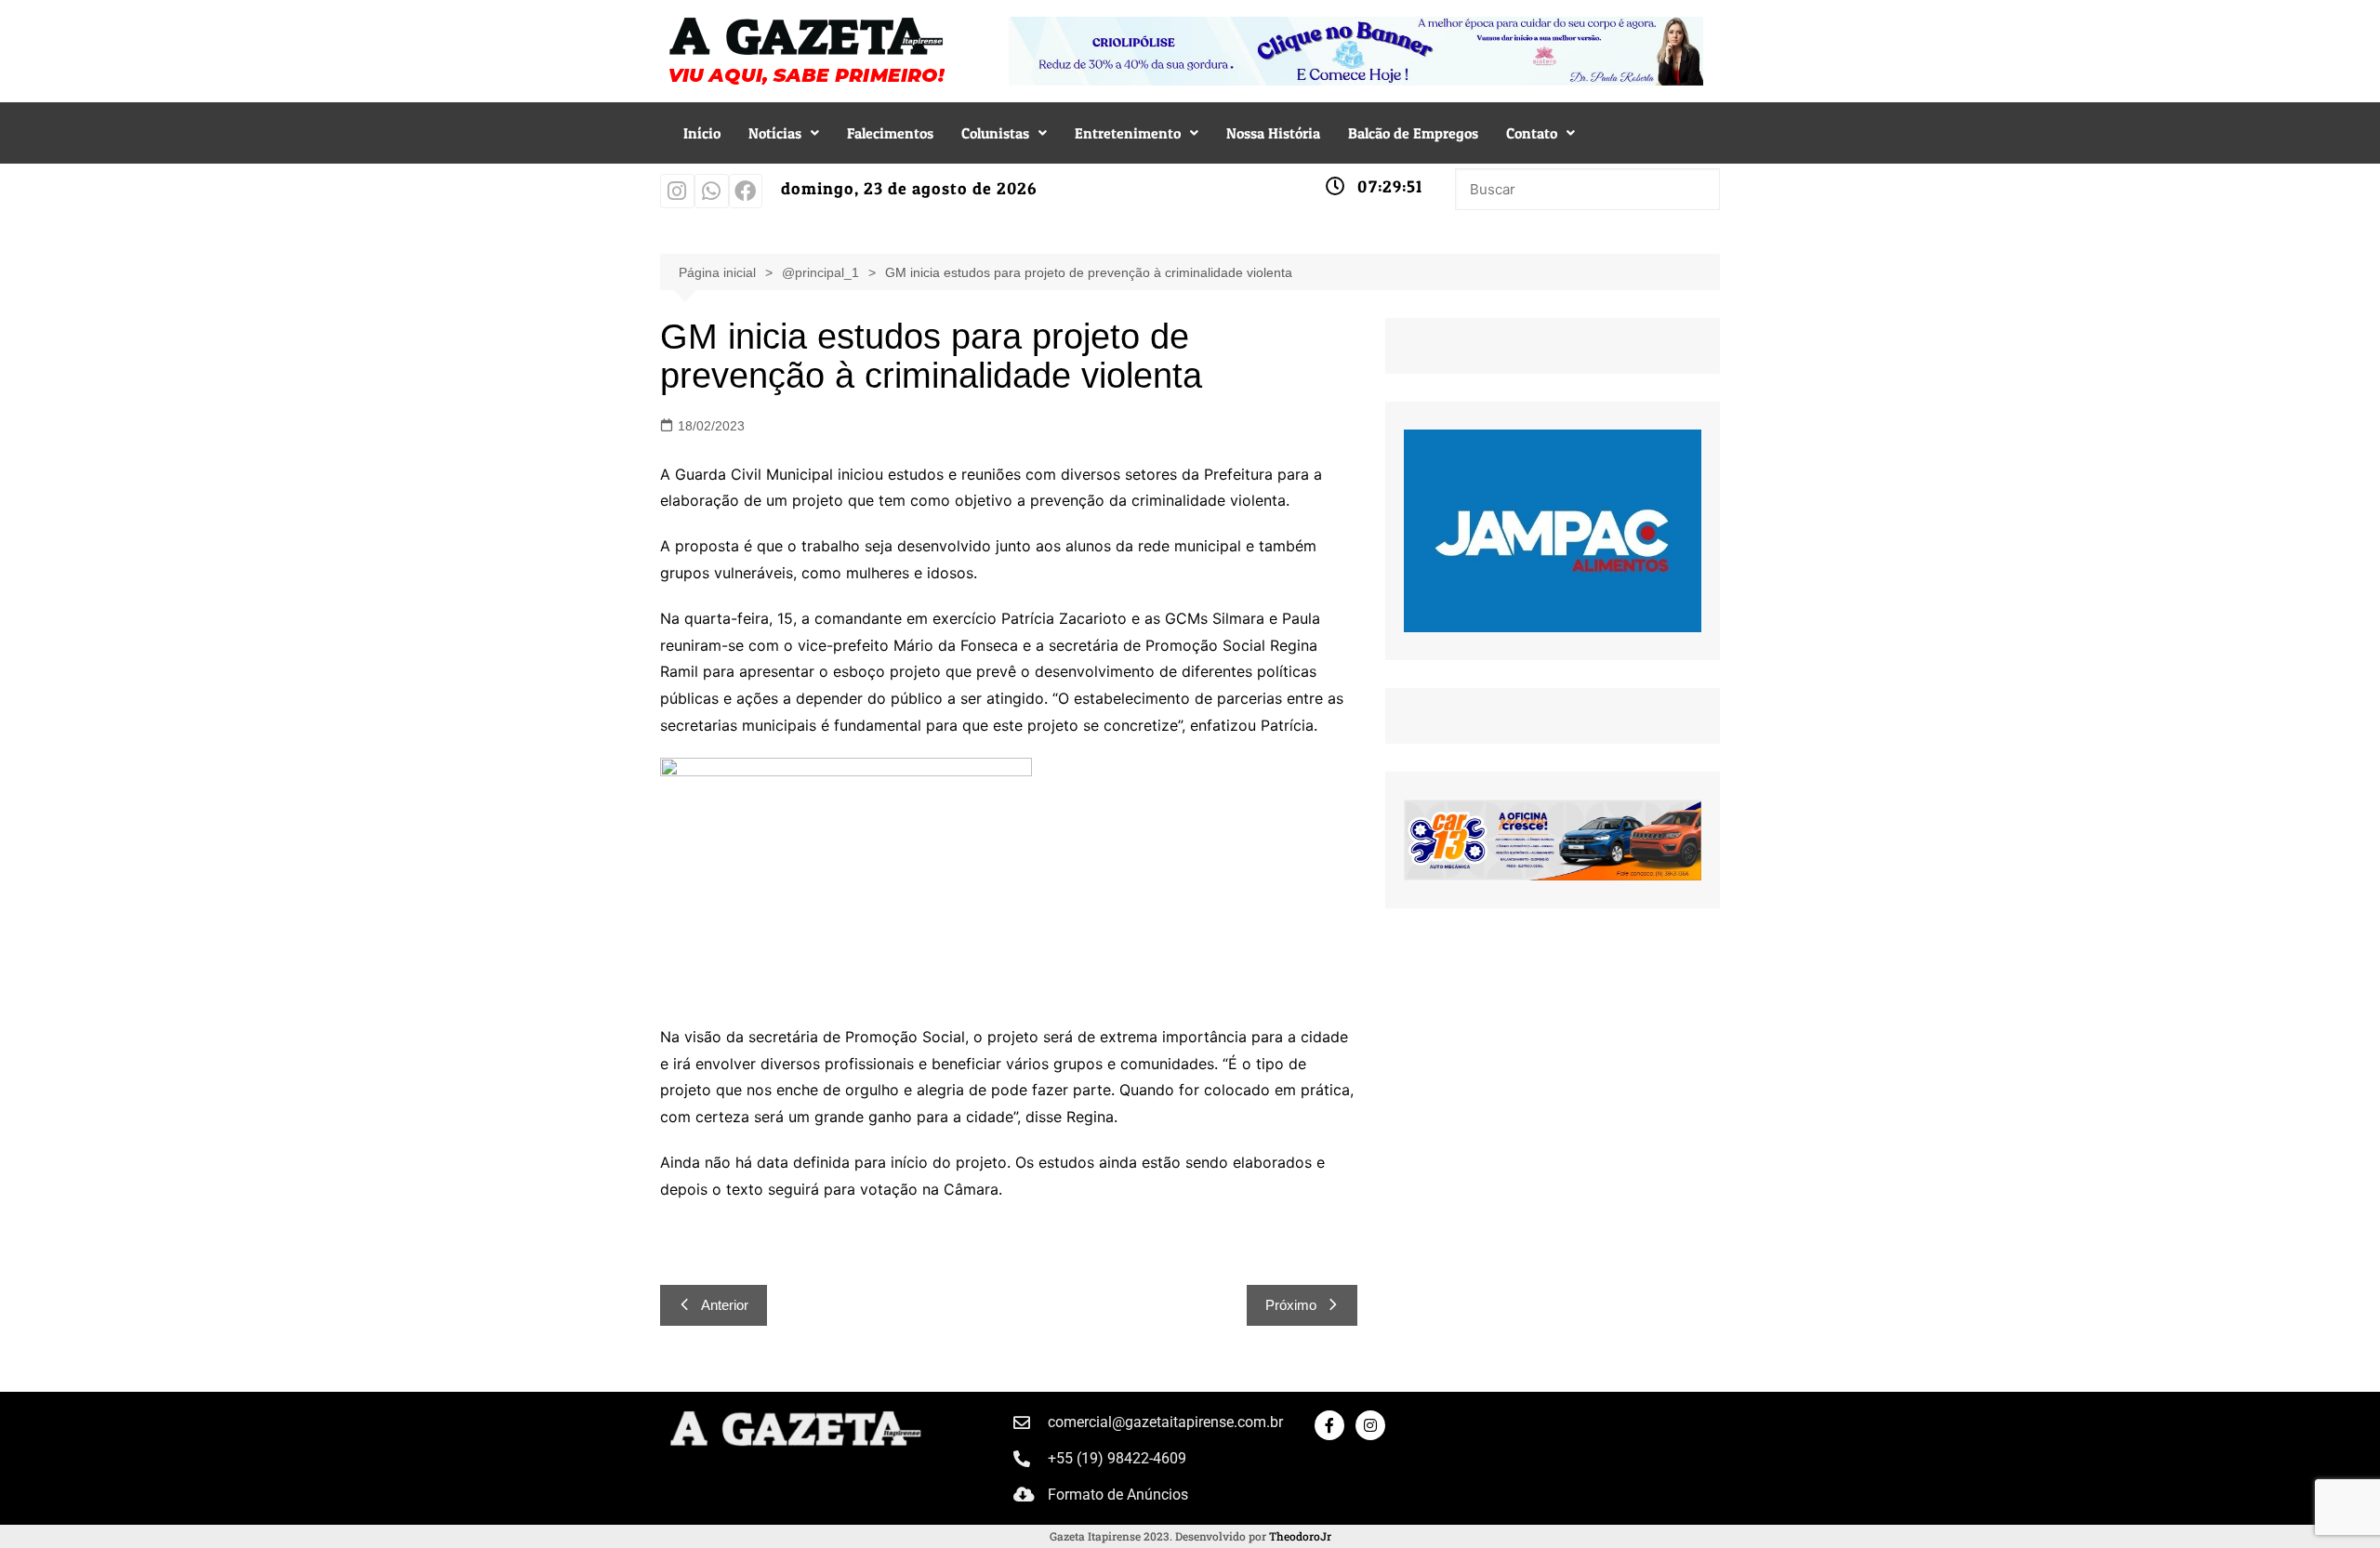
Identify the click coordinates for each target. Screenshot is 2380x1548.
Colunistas (995, 133)
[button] (784, 133)
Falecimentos (890, 133)
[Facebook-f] (1329, 1425)
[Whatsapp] (712, 191)
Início (702, 133)
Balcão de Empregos (1413, 133)
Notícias (775, 133)
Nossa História (1273, 133)
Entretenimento (1128, 133)
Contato (1532, 133)
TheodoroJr (1300, 1536)
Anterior (725, 1305)
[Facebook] (746, 191)
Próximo (1291, 1305)
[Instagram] (677, 191)
